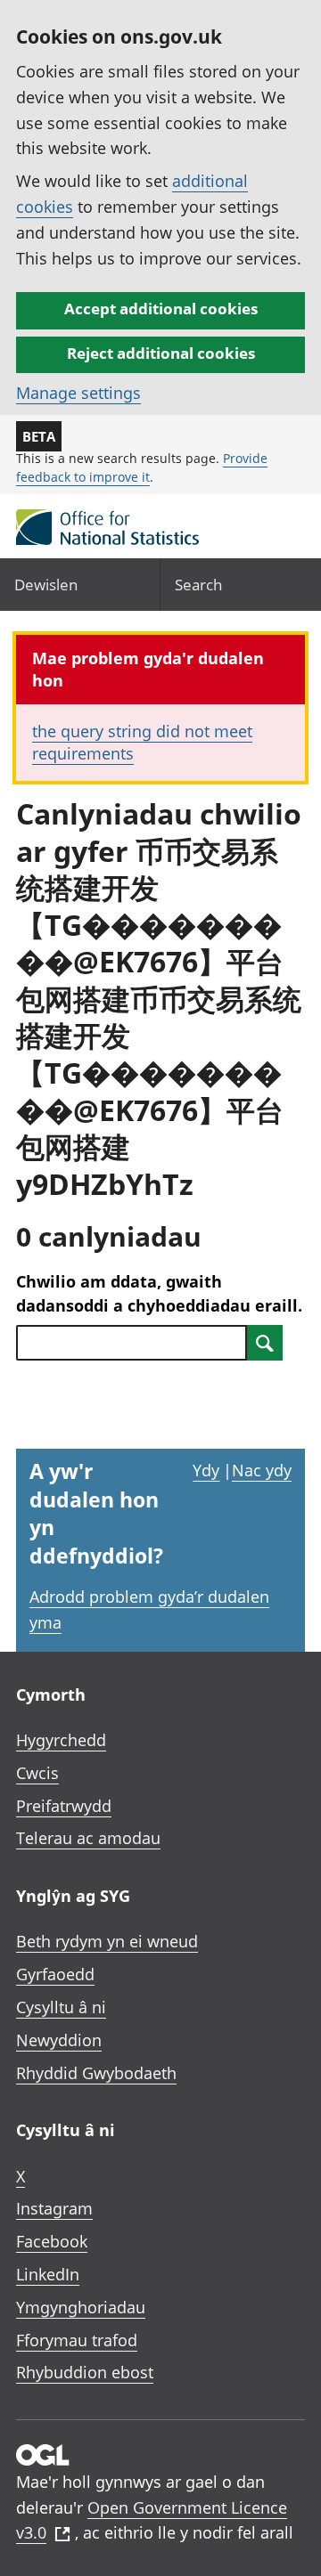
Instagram (54, 2208)
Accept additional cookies (161, 309)
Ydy (206, 1470)
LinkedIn (48, 2274)
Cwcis (37, 1773)
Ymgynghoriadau (81, 2307)
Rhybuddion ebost (85, 2372)
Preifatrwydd (64, 1806)
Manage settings (78, 393)
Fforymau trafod (77, 2340)
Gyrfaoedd (55, 1974)
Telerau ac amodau (88, 1838)
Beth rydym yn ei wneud (107, 1941)
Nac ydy (262, 1470)
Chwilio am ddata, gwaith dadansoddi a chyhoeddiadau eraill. (159, 1293)
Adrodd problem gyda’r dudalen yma (149, 1609)
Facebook (52, 2241)
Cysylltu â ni (61, 2007)
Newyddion (59, 2040)
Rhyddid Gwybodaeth (96, 2073)
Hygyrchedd (61, 1740)
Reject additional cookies (161, 353)
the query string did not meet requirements (142, 742)
